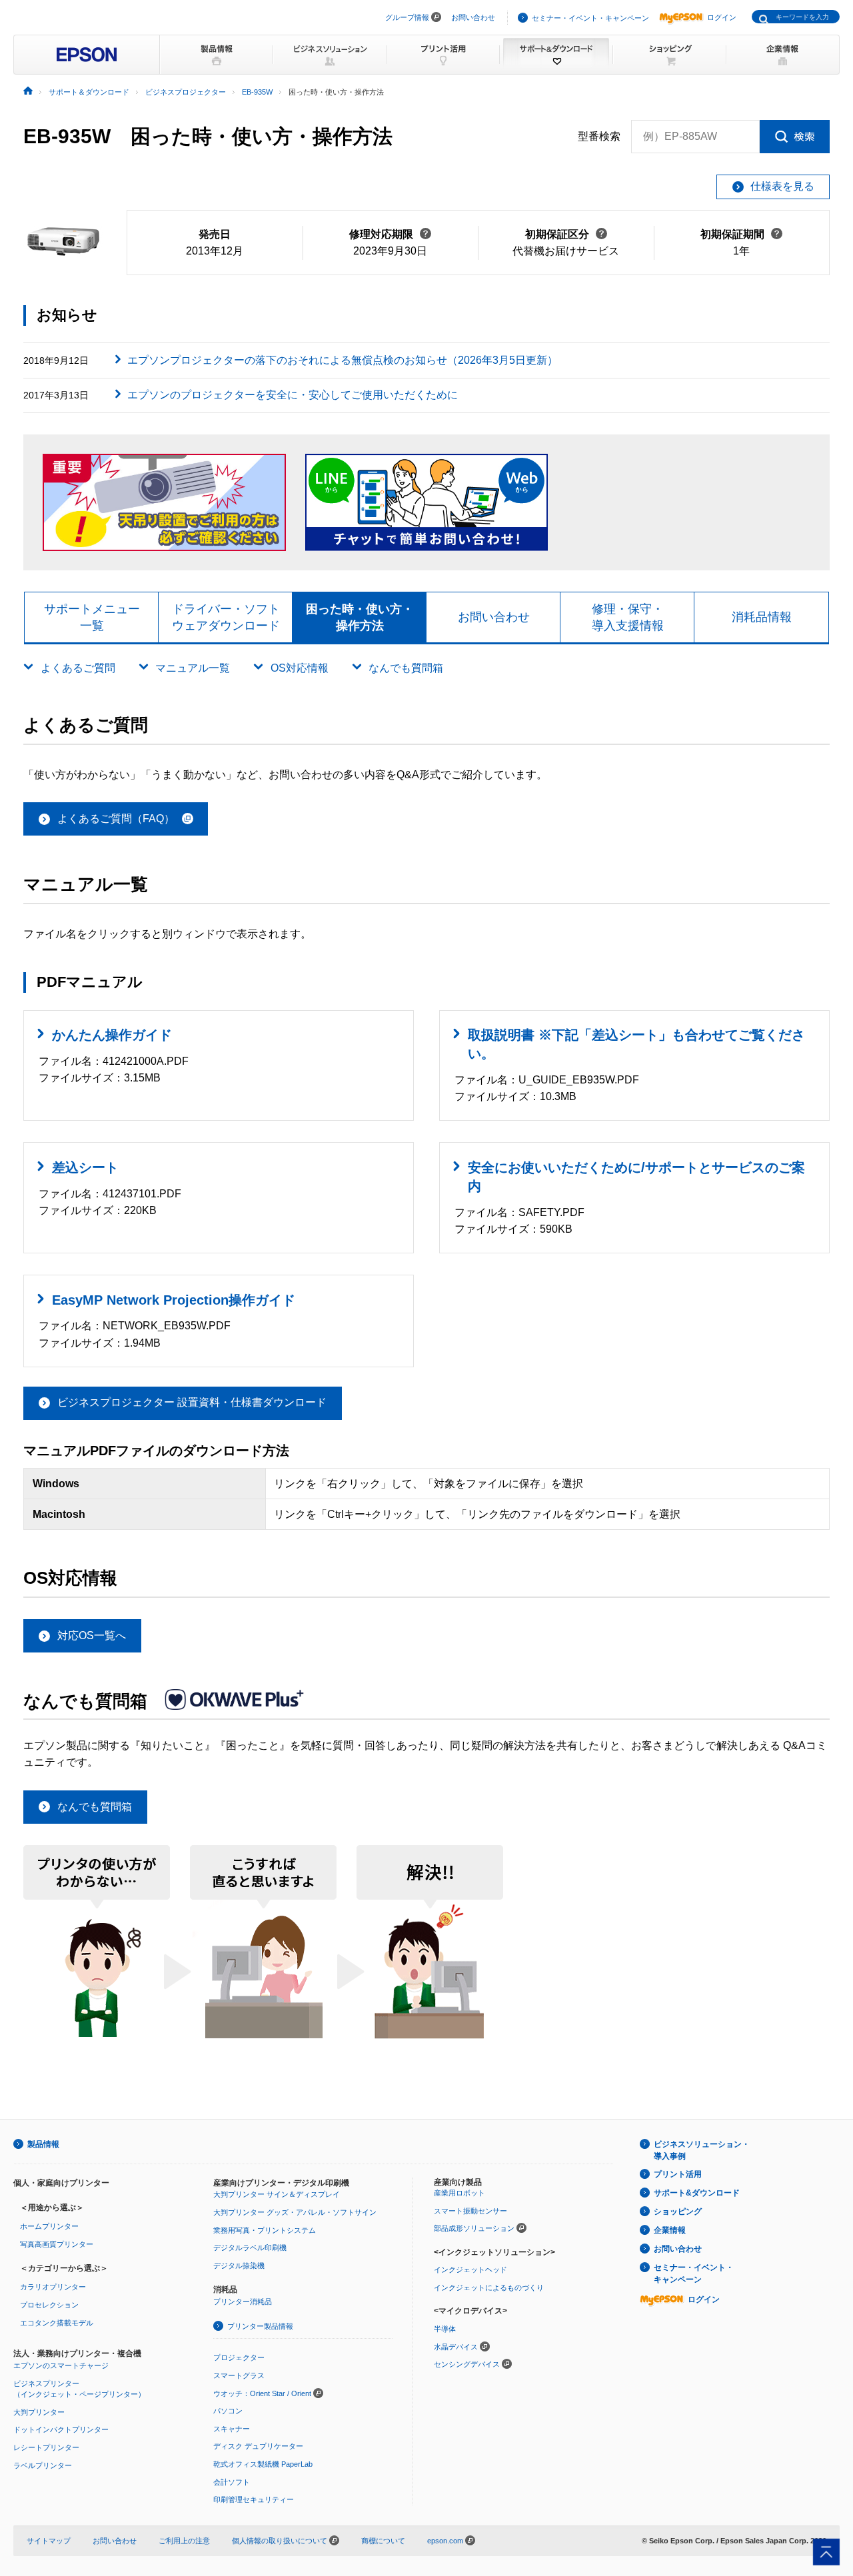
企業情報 (670, 2230)
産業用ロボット (459, 2193)
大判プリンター (39, 2412)
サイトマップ (49, 2541)
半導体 (445, 2329)
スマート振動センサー (470, 2211)
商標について (383, 2541)
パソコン (228, 2411)
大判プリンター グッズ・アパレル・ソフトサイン (295, 2212)
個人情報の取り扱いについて (281, 2541)
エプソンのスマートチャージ (61, 2365)
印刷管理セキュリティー (254, 2499)
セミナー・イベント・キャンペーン (590, 18)
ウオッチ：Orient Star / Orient (262, 2393)
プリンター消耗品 (243, 2301)
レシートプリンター (46, 2447)
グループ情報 (407, 17)
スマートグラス (239, 2375)
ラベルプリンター (43, 2465)
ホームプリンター (49, 2226)
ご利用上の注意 (184, 2541)
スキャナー (232, 2429)
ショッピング (678, 2212)
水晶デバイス (456, 2347)
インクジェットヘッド (470, 2269)
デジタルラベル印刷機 (250, 2248)
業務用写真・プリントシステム (265, 2230)
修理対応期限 (390, 234)
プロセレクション (49, 2305)
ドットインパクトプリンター (61, 2429)
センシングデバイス (467, 2364)
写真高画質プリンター (57, 2244)
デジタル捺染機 (239, 2265)
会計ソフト (232, 2482)
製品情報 (43, 2144)
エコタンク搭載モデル (57, 2323)
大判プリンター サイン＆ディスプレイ (277, 2194)
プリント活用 (678, 2174)
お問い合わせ (473, 17)
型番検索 (599, 136)
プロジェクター (239, 2357)
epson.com (445, 2541)
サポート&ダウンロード (697, 2193)
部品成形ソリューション (474, 2228)
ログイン (722, 17)
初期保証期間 (741, 234)
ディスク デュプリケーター (258, 2446)
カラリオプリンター (53, 2287)
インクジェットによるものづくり (489, 2287)
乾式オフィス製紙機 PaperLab (263, 2464)
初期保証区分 (566, 234)
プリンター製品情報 (260, 2326)
